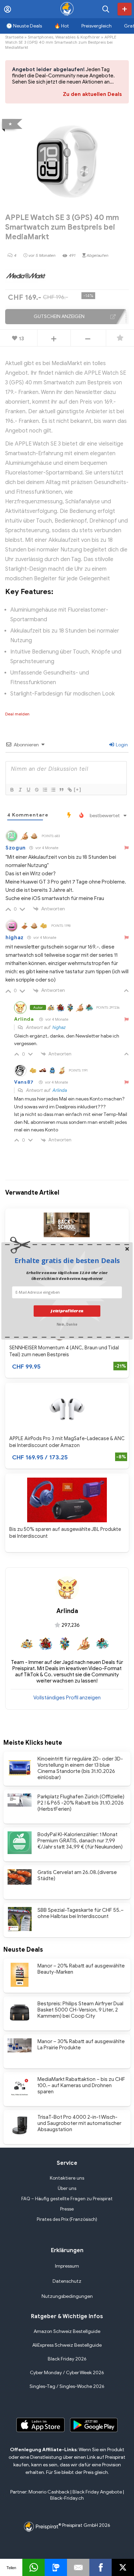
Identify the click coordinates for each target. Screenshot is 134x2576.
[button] (67, 1260)
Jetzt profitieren (67, 1311)
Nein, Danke (67, 1324)
